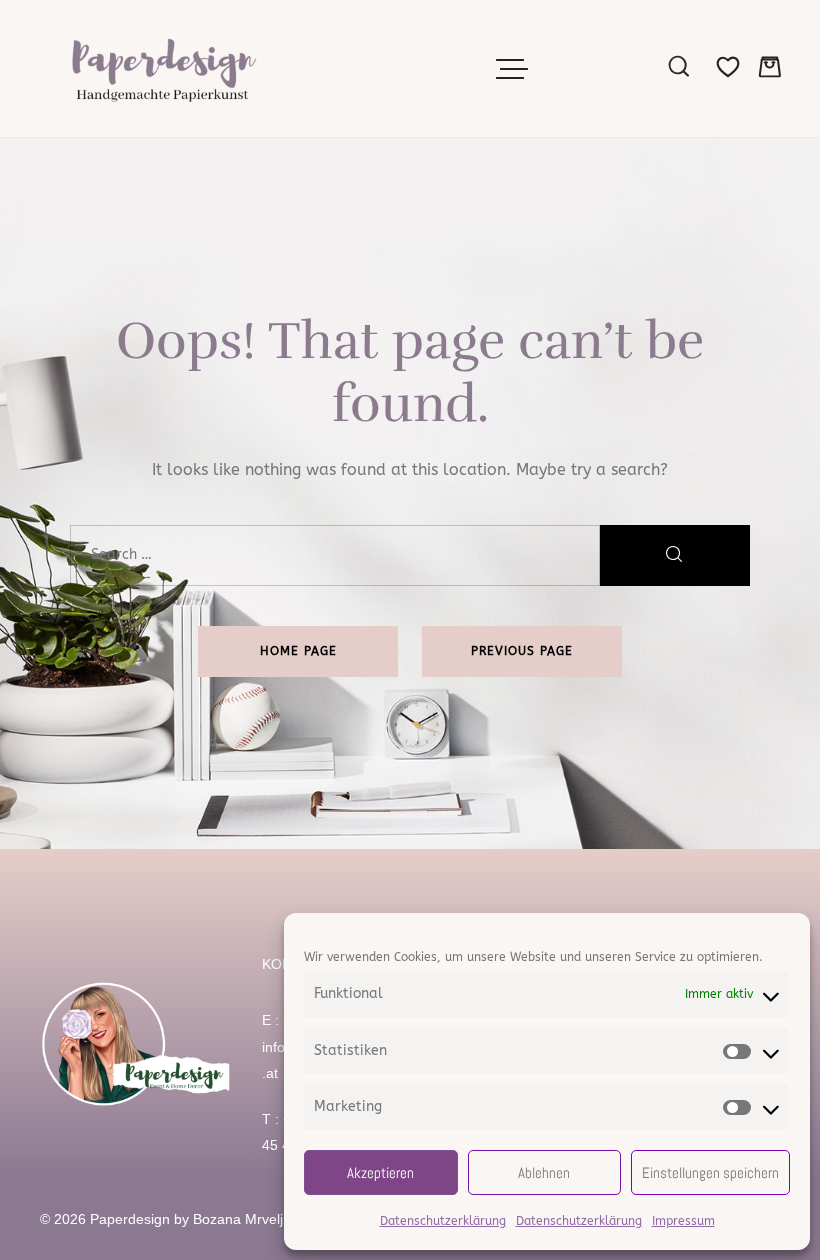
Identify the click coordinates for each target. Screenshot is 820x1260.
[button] (514, 69)
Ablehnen (544, 1172)
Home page (298, 651)
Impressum (683, 1221)
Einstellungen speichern (710, 1172)
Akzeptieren (380, 1172)
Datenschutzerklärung (443, 1221)
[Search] (675, 555)
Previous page (522, 651)
